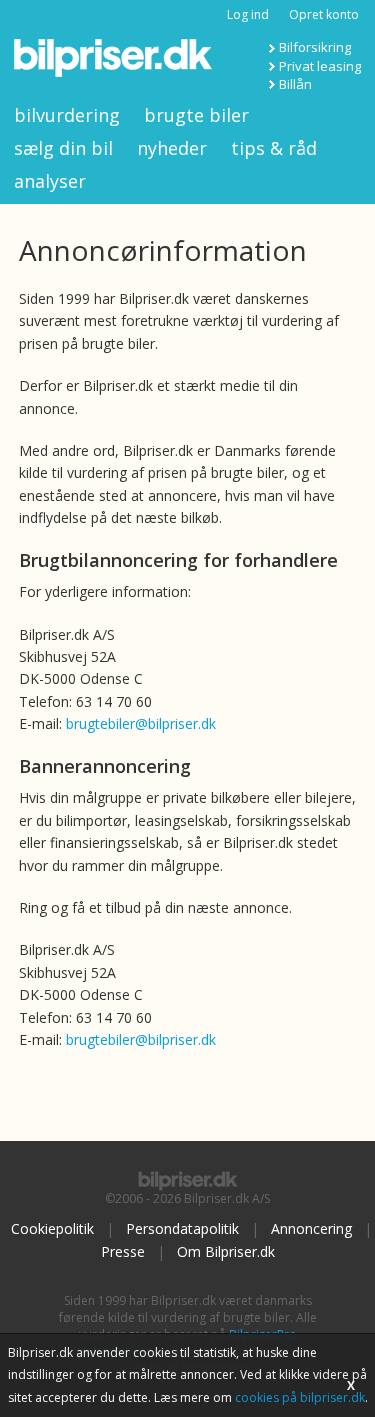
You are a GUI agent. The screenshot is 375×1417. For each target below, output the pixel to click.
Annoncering (311, 1228)
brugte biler (196, 115)
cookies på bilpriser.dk (300, 1397)
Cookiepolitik (52, 1228)
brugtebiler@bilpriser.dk (141, 723)
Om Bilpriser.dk (226, 1251)
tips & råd (274, 148)
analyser (50, 181)
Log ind (248, 14)
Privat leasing (320, 66)
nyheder (172, 148)
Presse (123, 1251)
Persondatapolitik (182, 1228)
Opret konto (324, 14)
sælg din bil (63, 148)
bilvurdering (67, 115)
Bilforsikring (315, 47)
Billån (295, 84)
